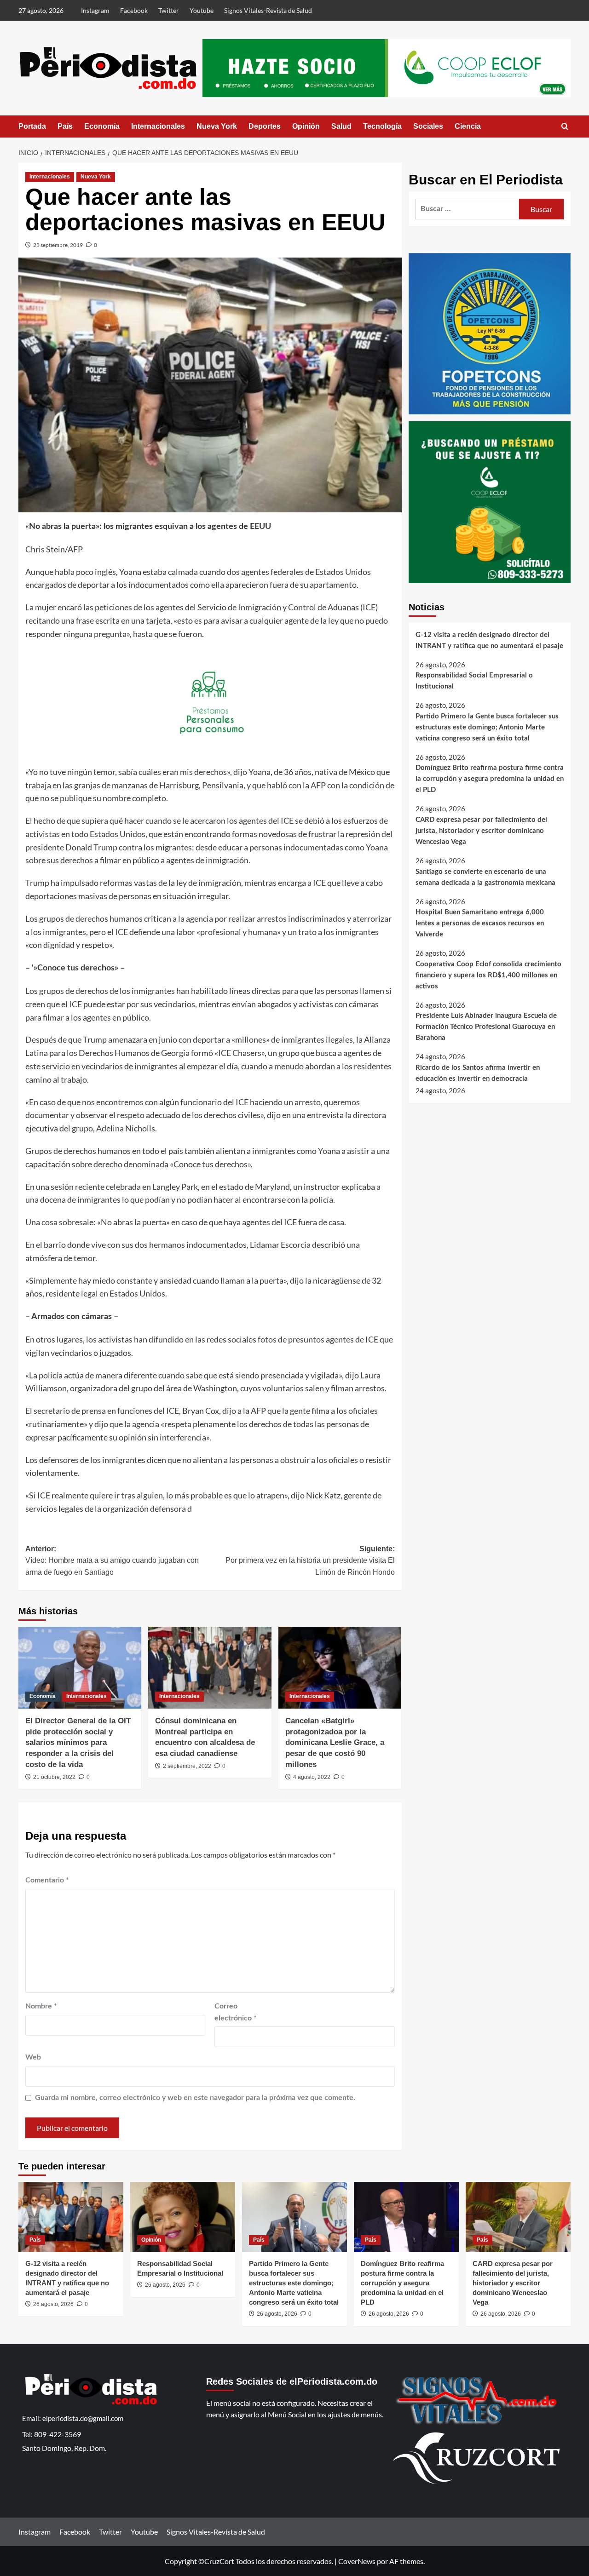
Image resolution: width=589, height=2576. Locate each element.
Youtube (202, 10)
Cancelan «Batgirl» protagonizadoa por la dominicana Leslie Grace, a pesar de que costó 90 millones (335, 1743)
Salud (341, 126)
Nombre (41, 2006)
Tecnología (382, 126)
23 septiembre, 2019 (58, 245)
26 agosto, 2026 (53, 2304)
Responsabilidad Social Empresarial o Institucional (474, 681)
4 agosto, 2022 (312, 1777)
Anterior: (112, 1561)
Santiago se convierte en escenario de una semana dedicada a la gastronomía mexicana (485, 877)
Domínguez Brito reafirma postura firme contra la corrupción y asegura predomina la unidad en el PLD (490, 779)
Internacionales (158, 126)
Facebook (134, 10)
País (65, 126)
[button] (565, 126)
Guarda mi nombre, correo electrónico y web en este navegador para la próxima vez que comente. (195, 2098)
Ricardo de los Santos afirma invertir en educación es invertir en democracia (478, 1073)
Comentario (47, 1880)
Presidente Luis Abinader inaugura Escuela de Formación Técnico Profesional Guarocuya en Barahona (486, 1027)
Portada (32, 126)
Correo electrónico (236, 2012)
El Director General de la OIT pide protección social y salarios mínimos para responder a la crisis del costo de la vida (78, 1743)
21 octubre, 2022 (54, 1777)
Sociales (428, 126)
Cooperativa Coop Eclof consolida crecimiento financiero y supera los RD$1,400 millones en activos (488, 975)
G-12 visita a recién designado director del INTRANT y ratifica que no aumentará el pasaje (489, 640)
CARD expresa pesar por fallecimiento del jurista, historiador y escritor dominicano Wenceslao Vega (481, 831)
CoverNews (357, 2561)
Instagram (95, 10)
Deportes (265, 126)
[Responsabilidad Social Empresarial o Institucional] (183, 2217)
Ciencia (468, 126)
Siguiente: (310, 1561)
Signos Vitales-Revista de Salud (268, 10)
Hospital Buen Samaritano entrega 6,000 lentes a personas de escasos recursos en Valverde (480, 923)
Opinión (306, 126)
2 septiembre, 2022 (187, 1766)
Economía (102, 126)
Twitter (169, 10)
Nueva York (217, 126)
